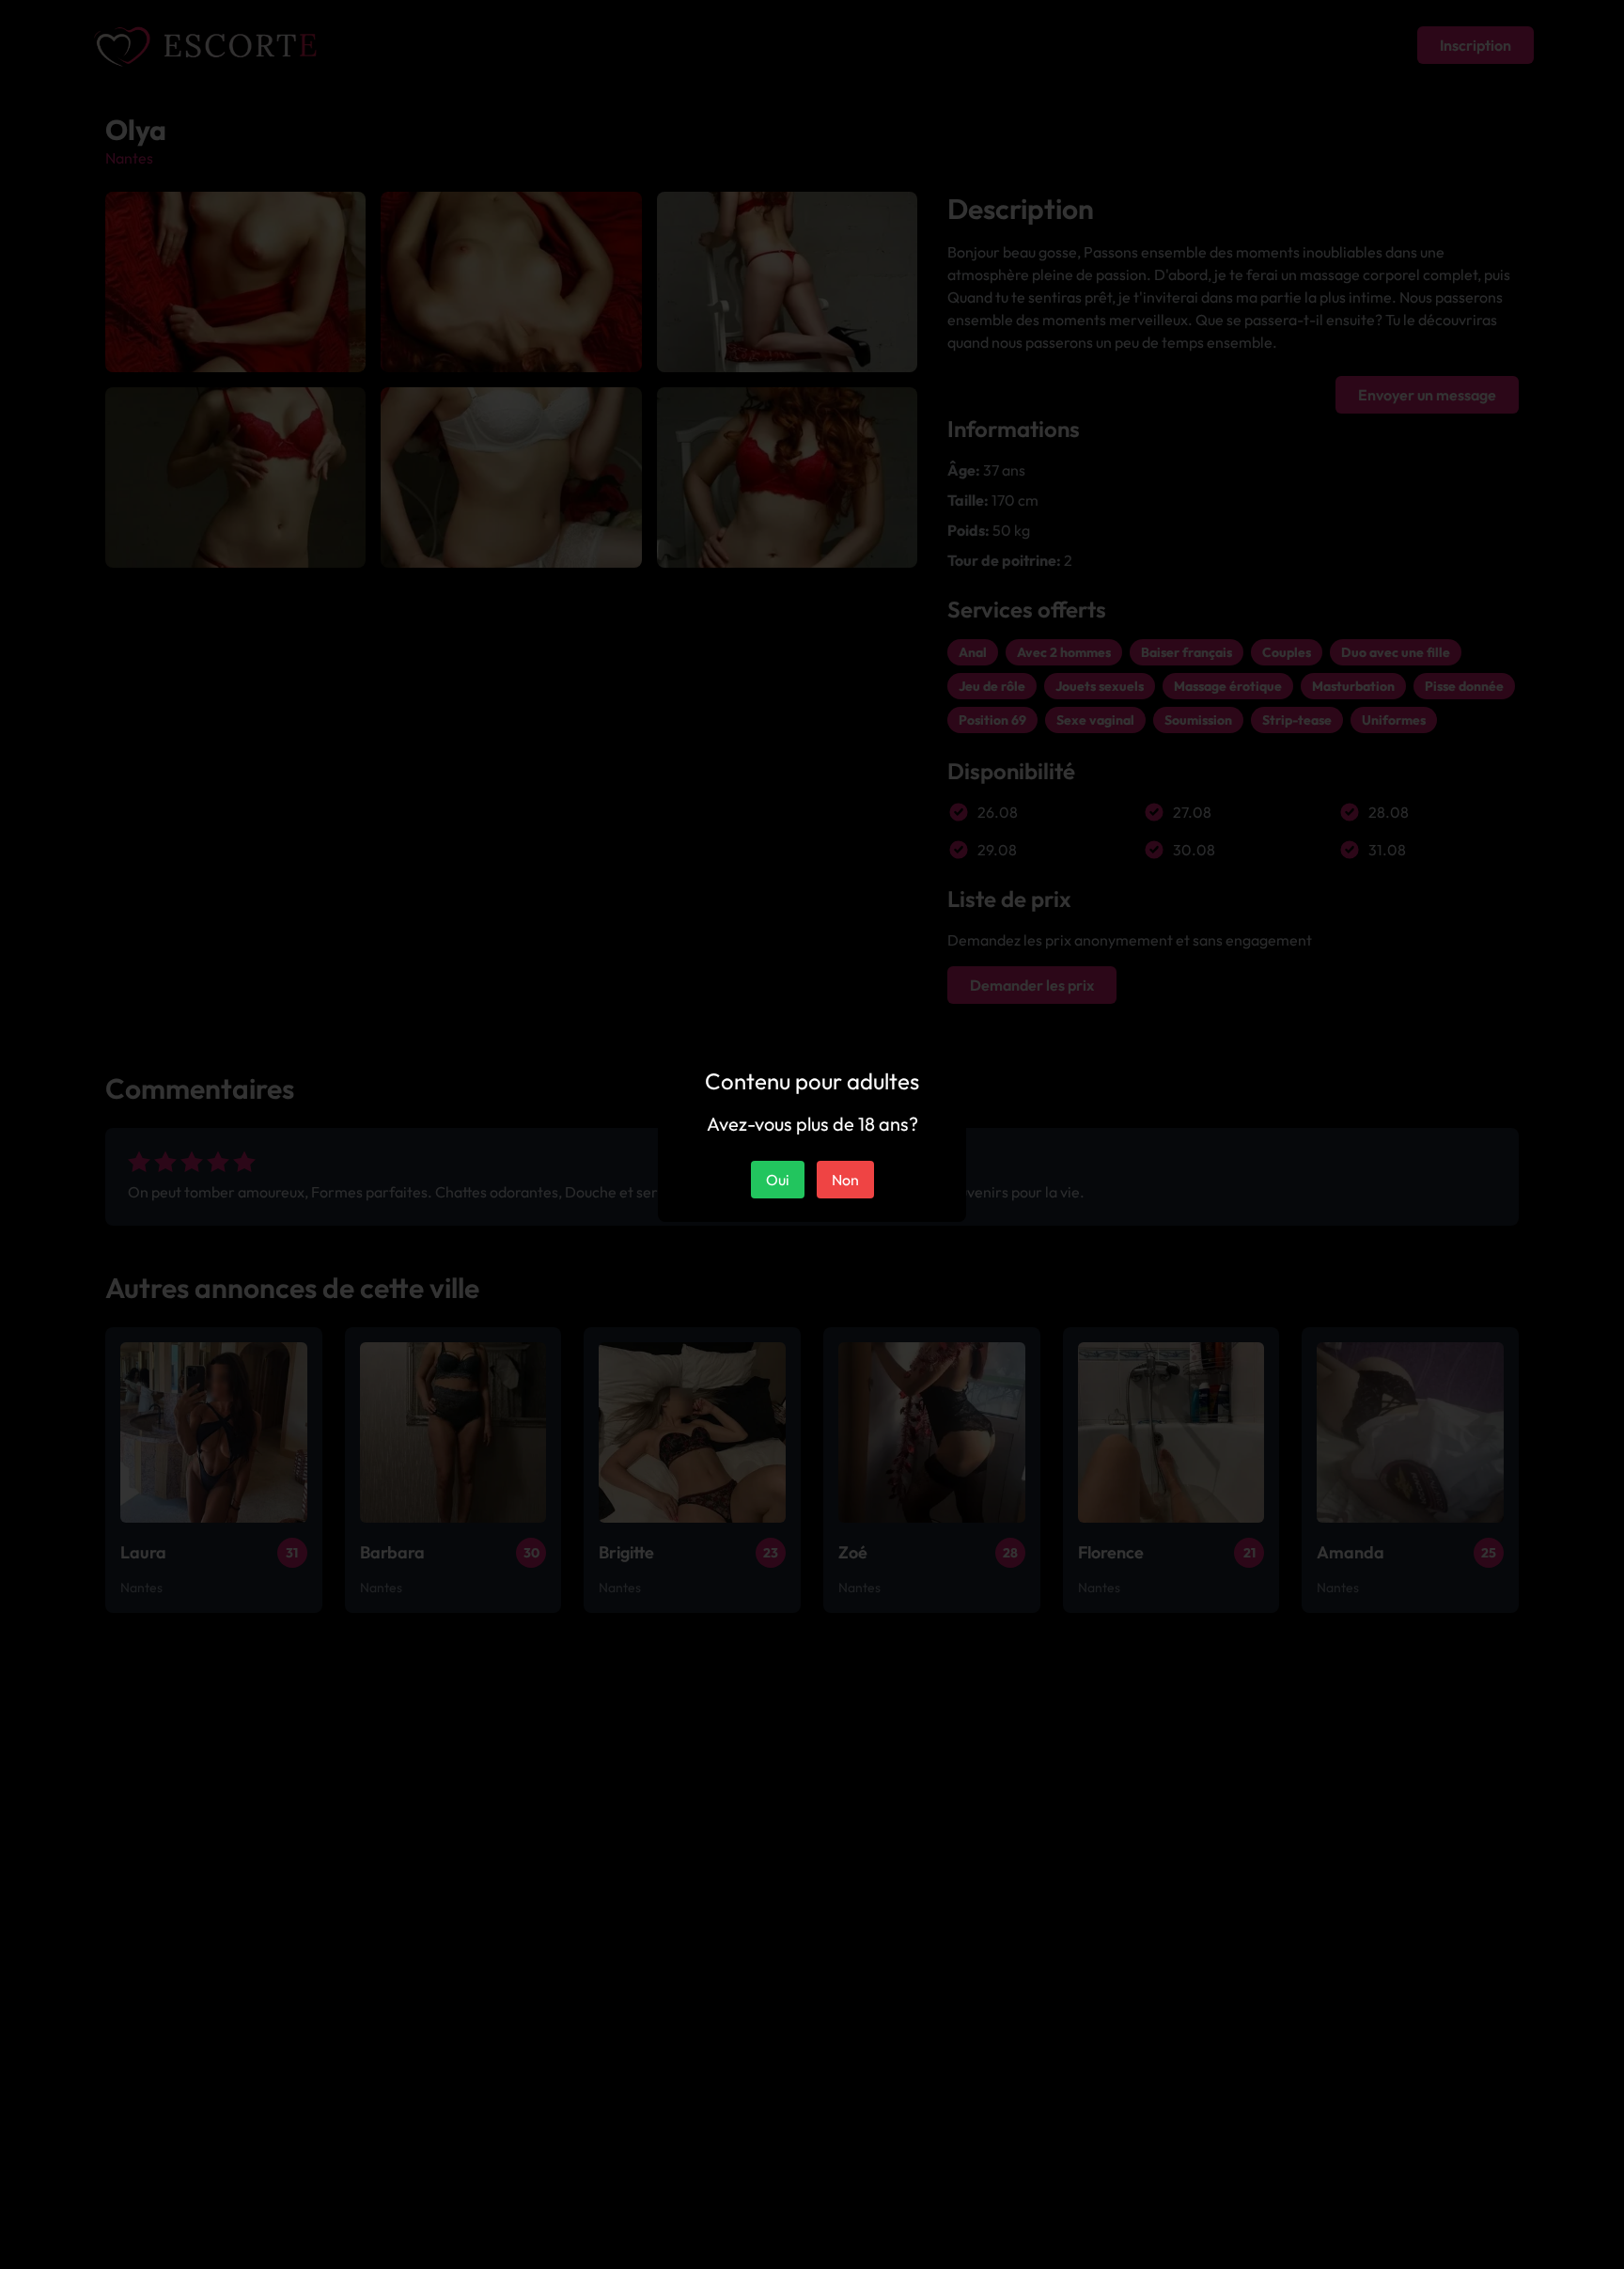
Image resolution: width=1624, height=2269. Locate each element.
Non (845, 1180)
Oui (778, 1180)
